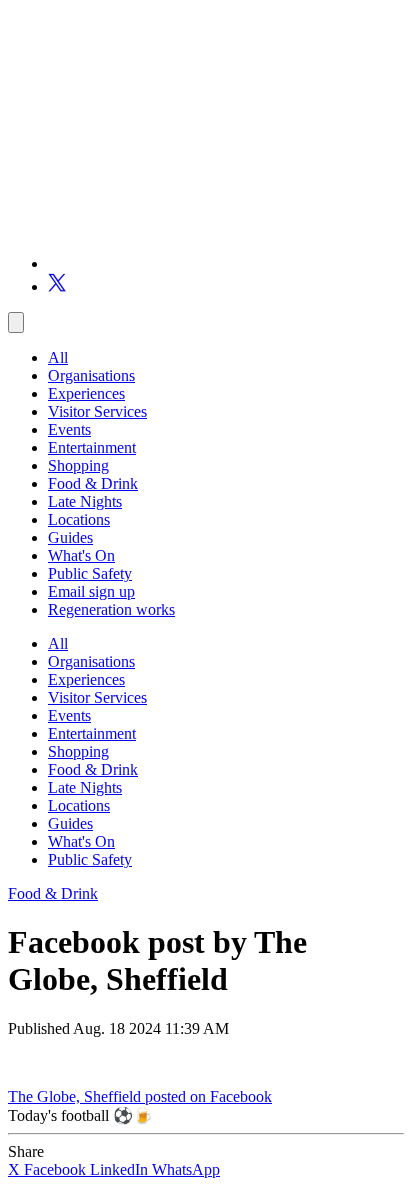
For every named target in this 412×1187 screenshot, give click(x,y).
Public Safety (90, 573)
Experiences (86, 393)
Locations (79, 519)
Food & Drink (93, 483)
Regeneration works (111, 609)
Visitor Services (97, 411)
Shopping (78, 465)
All (58, 357)
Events (69, 429)
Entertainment (92, 447)
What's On (81, 555)
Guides (70, 537)
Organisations (91, 375)
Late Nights (85, 501)
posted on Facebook (208, 1096)
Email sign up (91, 591)
